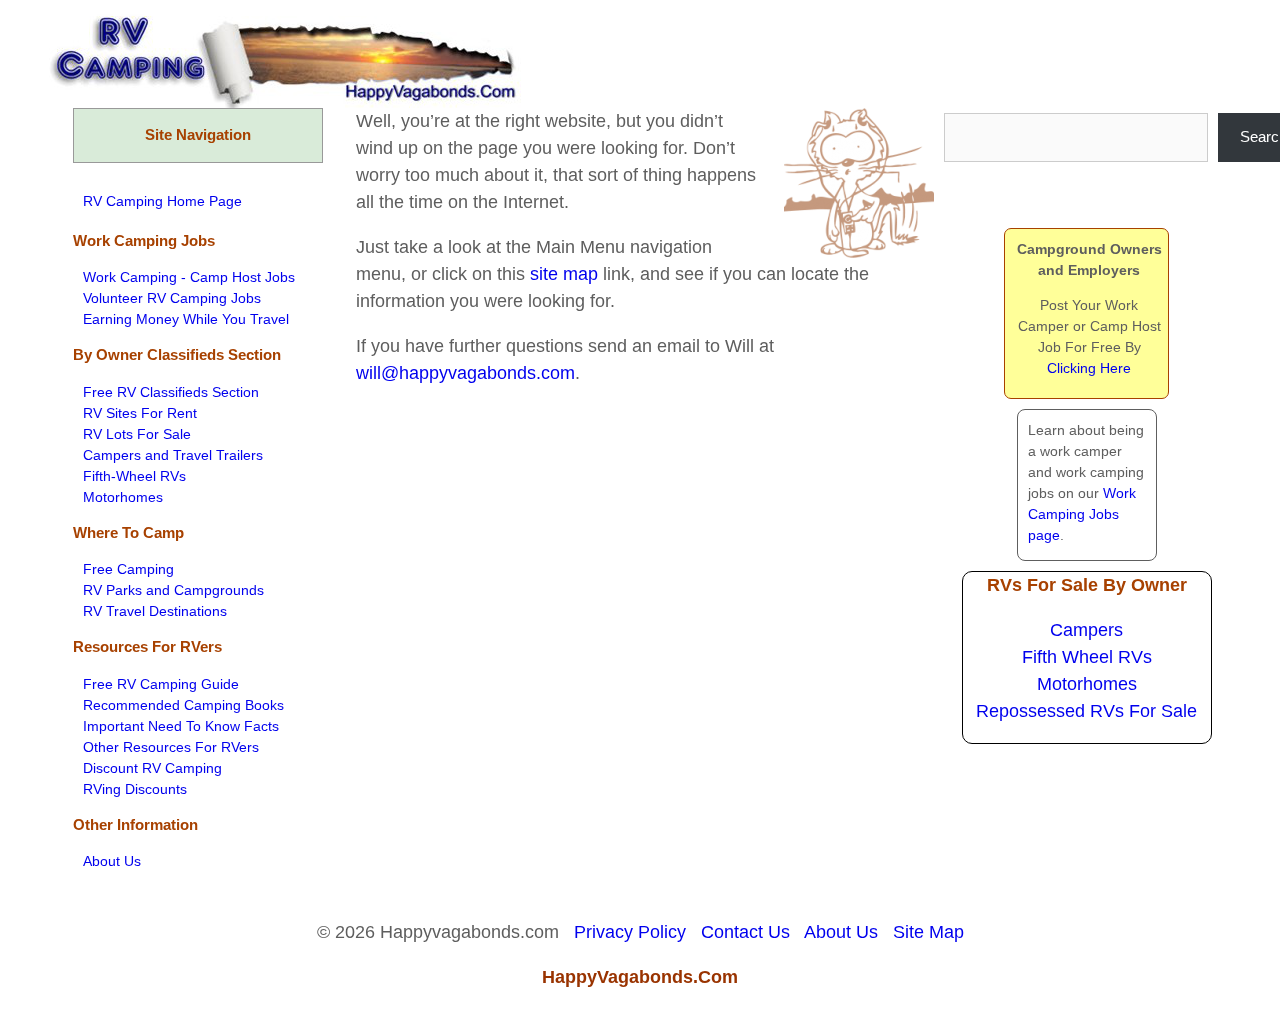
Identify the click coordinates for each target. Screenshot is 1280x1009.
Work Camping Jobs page (1082, 514)
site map (564, 274)
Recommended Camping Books (183, 705)
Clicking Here (1089, 368)
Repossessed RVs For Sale (1086, 711)
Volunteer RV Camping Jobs (172, 298)
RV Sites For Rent (140, 413)
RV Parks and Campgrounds (173, 590)
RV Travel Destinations (155, 611)
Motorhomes (123, 497)
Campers (1086, 630)
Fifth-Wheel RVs (134, 476)
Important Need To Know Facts (181, 726)
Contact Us (745, 932)
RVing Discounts (135, 789)
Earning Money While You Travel (186, 319)
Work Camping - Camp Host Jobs (189, 277)
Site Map (928, 932)
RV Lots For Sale (137, 434)
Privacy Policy (630, 932)
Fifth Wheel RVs (1087, 657)
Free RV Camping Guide (161, 684)
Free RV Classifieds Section (171, 392)
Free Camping (128, 569)
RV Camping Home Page (162, 201)
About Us (112, 861)
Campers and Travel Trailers (173, 455)
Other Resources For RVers (171, 747)
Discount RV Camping (152, 768)
